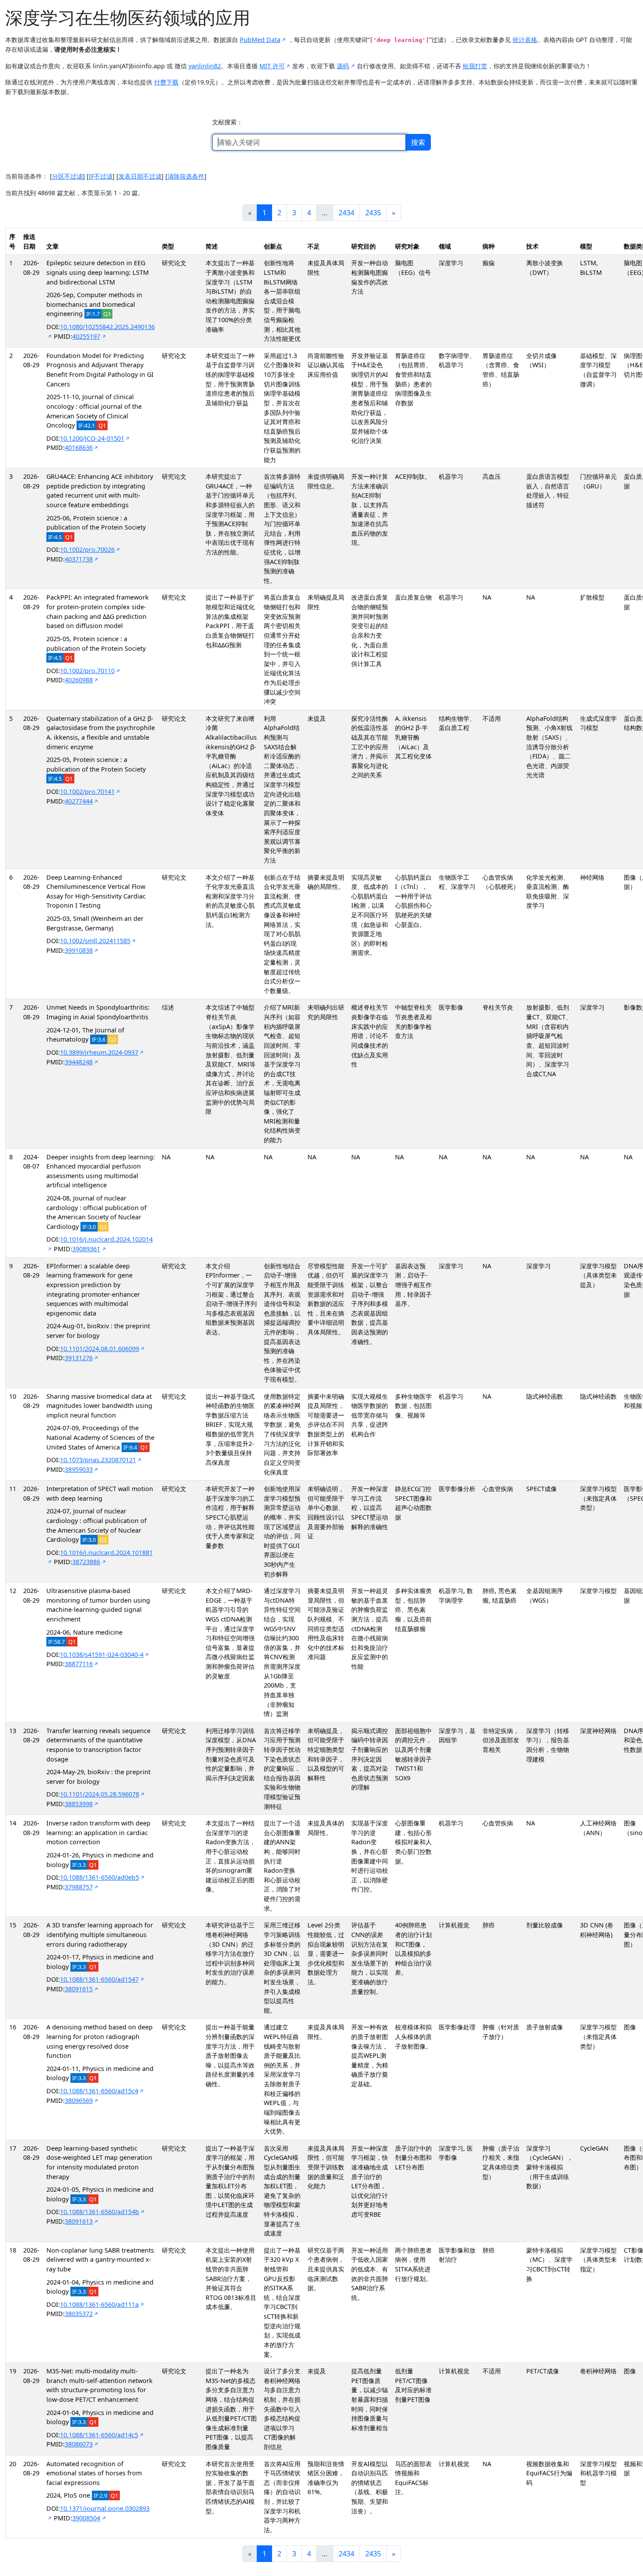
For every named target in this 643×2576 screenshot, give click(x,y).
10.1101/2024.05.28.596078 (100, 1794)
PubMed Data (260, 40)
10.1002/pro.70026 (87, 549)
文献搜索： (227, 122)
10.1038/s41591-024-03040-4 (102, 1655)
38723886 (86, 1562)
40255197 (86, 336)
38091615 (79, 1989)
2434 (346, 213)
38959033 (79, 1469)
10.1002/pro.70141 (87, 791)
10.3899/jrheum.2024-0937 (99, 1052)
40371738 (79, 559)
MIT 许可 (272, 66)
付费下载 (166, 82)
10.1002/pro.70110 (87, 671)
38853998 (79, 1804)
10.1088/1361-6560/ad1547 (99, 1979)
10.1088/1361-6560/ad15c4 (99, 2091)
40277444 (79, 801)
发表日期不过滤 (140, 176)
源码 (343, 66)
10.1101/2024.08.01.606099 (100, 1349)
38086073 (79, 2444)
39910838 (79, 950)
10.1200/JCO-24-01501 (92, 438)
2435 (373, 213)
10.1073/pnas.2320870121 (98, 1460)
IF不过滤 (101, 176)
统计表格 (525, 40)
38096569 (79, 2100)
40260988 (79, 680)
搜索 (418, 142)
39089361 (86, 1249)
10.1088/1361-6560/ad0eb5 (100, 1877)
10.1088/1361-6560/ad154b (100, 2212)
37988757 (79, 1887)
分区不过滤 (67, 176)
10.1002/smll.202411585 (95, 941)
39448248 (79, 1062)
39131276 (79, 1358)
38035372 (79, 2314)
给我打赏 (475, 66)
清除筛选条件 (186, 176)
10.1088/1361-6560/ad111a (99, 2304)
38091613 (79, 2221)
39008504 (86, 2518)
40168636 (79, 447)
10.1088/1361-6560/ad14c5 (99, 2435)
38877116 (79, 1664)
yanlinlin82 (205, 66)
